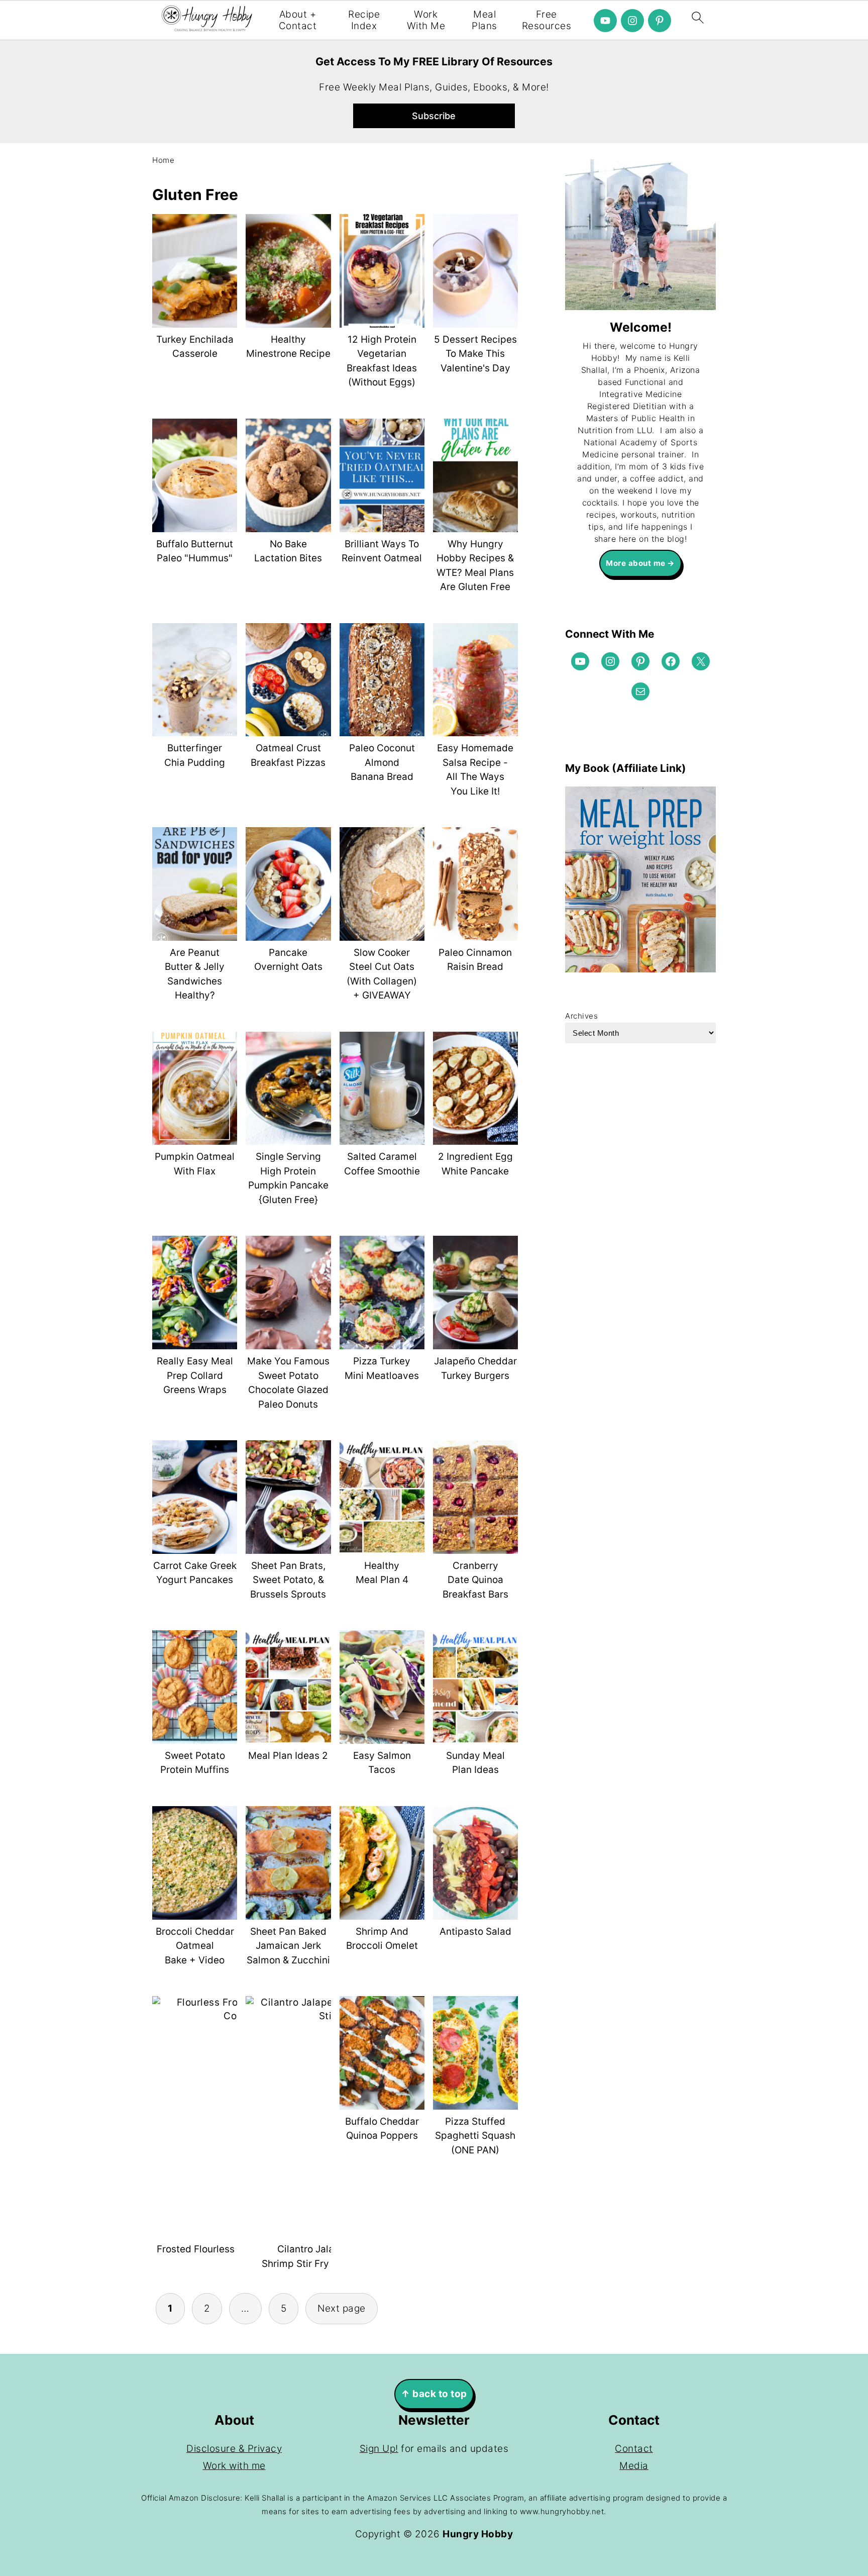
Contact (634, 2449)
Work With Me (426, 20)
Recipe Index (364, 20)
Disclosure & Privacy (234, 2449)
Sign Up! (379, 2449)
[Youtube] (605, 21)
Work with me (234, 2466)
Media (634, 2466)
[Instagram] (632, 21)
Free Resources (547, 20)
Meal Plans (484, 20)
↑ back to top (434, 2394)
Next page (342, 2308)
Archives (581, 1016)
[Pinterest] (660, 21)
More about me (636, 563)
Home (163, 160)
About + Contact (298, 20)
